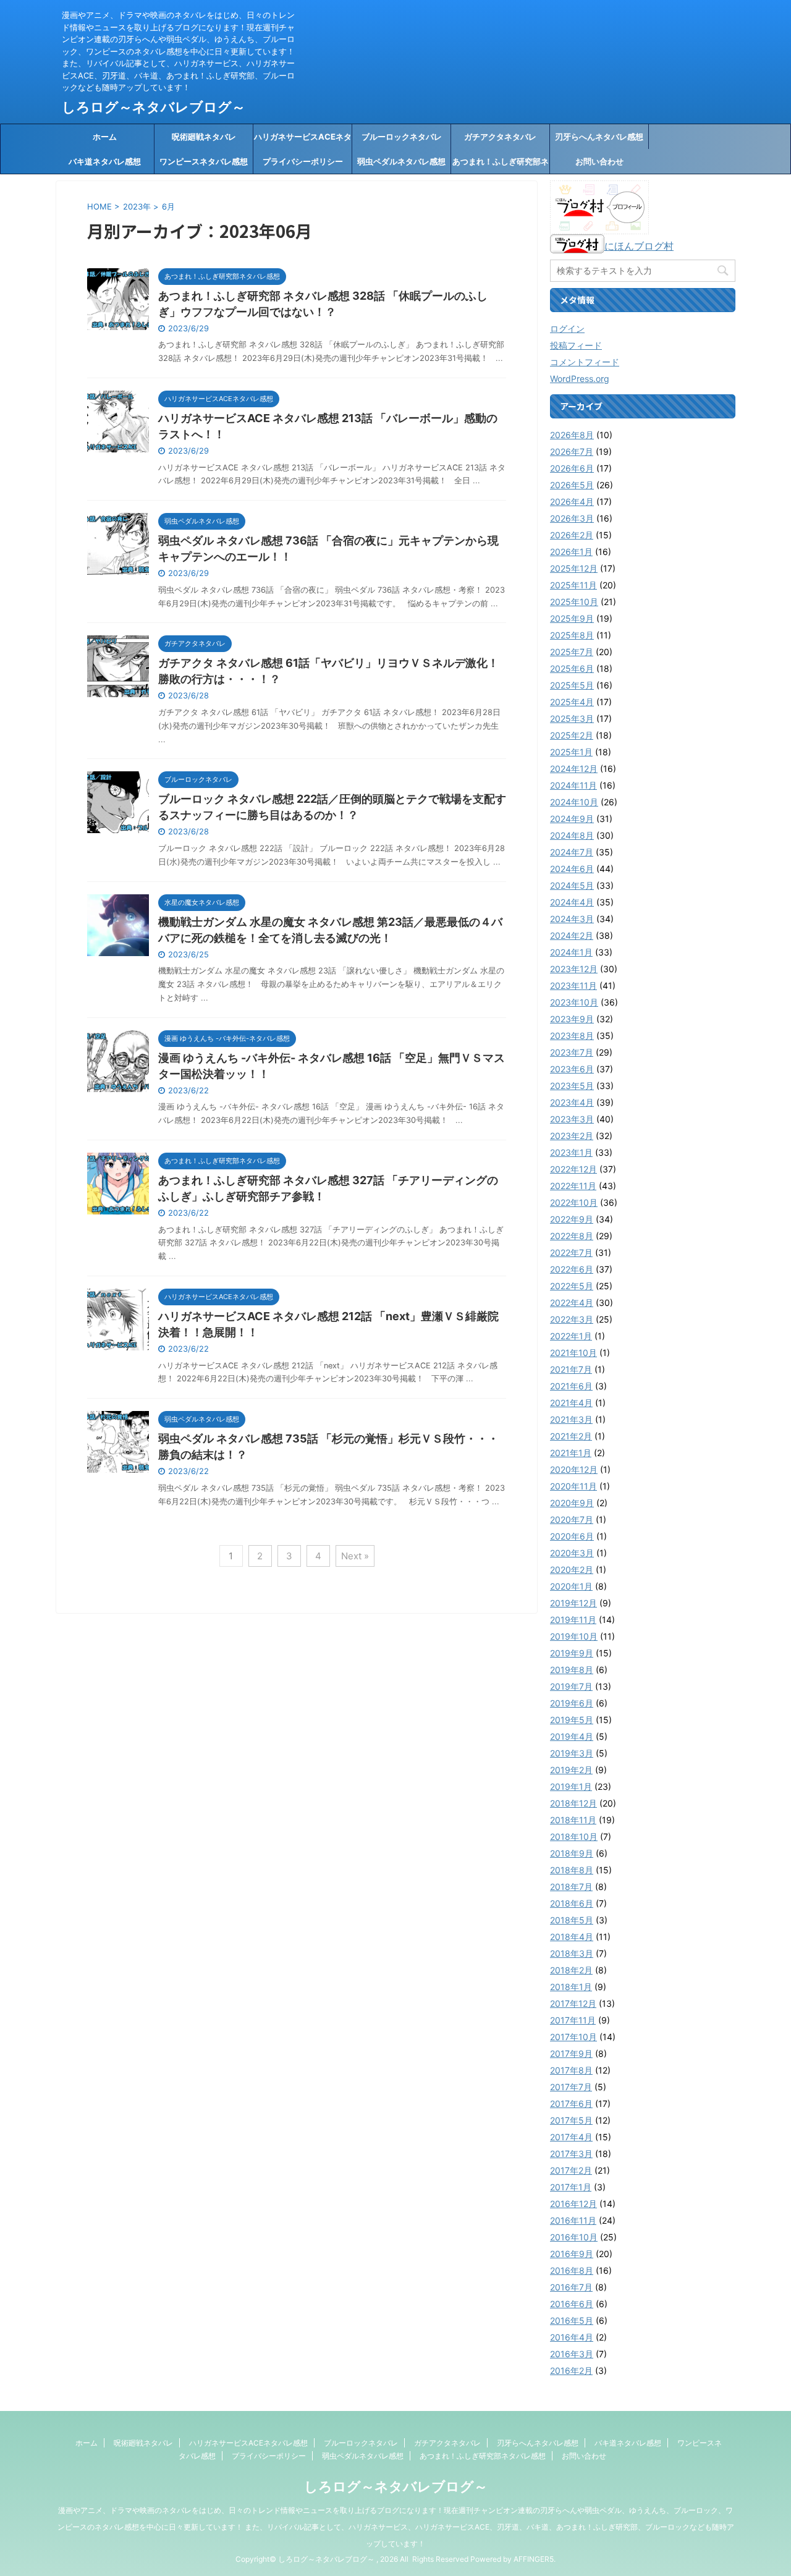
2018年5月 (572, 1920)
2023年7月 (572, 1052)
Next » (355, 1556)
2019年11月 (573, 1620)
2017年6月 (571, 2104)
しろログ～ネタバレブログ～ (154, 107)
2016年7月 (571, 2287)
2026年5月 (572, 485)
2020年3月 (572, 1553)
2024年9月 (572, 819)
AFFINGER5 (534, 2559)
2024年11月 (573, 785)
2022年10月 (574, 1202)
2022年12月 (573, 1169)
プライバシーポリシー (303, 161)
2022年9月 (572, 1219)
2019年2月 (571, 1770)
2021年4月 (571, 1403)
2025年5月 (572, 685)
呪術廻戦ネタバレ (204, 137)
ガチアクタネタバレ (500, 137)
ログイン (567, 328)
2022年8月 (572, 1236)
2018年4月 (572, 1937)
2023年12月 (574, 969)
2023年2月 (572, 1136)
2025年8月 (572, 635)
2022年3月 (572, 1319)
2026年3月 (572, 518)
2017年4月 (571, 2137)
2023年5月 (572, 1086)
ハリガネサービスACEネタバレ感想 (303, 140)
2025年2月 (572, 735)
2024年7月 (572, 852)
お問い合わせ (599, 161)
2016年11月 (573, 2220)
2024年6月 (572, 869)
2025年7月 (572, 652)
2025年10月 (574, 602)
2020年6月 (572, 1536)
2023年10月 (574, 1002)
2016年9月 (572, 2254)
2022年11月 (573, 1186)
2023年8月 (572, 1036)
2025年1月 (571, 752)
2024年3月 (572, 919)
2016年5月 (572, 2320)
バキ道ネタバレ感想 (105, 161)
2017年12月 (573, 2003)
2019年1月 (571, 1786)
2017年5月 (571, 2120)
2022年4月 (572, 1303)
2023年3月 (572, 1119)
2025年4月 (572, 702)
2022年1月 (571, 1336)
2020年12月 (574, 1469)
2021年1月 (571, 1453)
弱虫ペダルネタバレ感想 (401, 161)
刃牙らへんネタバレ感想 (599, 137)
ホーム (105, 137)
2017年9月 (571, 2053)
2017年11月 (573, 2020)
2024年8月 (572, 835)
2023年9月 (572, 1019)
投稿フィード (576, 345)
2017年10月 (573, 2037)
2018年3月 (572, 1953)
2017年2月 (571, 2170)
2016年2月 (571, 2371)
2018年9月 (572, 1853)
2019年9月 (572, 1653)
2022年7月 (571, 1252)
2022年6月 (572, 1269)
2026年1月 (571, 552)
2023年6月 (572, 1069)
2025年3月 (572, 718)
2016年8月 (572, 2270)
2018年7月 (571, 1887)
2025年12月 (574, 568)
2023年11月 (573, 985)
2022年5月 (572, 1286)
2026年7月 (572, 451)
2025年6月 (572, 668)
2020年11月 (573, 1486)
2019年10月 (574, 1636)
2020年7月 (572, 1519)
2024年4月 (572, 902)
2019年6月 (572, 1703)
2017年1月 (571, 2187)
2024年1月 (571, 952)
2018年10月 (574, 1837)
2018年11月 (573, 1820)
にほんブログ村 (639, 246)
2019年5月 (572, 1720)
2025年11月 (573, 585)
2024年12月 (574, 769)
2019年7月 (571, 1686)
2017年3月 (571, 2154)
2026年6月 (572, 468)
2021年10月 (573, 1353)
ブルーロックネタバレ (402, 137)
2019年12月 (573, 1603)
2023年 (137, 206)
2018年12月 (573, 1803)
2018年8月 (572, 1870)
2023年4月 (572, 1102)
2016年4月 (572, 2337)
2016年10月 (574, 2237)
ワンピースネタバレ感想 (204, 161)
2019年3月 (572, 1753)
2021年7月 (571, 1369)
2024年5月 (572, 885)
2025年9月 (572, 618)
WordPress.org (580, 379)
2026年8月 (572, 435)
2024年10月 (574, 802)
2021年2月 (571, 1436)
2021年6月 (571, 1386)
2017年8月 (571, 2070)
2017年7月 (571, 2087)
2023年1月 (571, 1152)
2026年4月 (572, 502)
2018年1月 (571, 1987)
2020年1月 (571, 1586)
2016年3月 (572, 2354)
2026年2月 (572, 535)
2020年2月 (572, 1570)
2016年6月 (572, 2304)
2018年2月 (571, 1970)
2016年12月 (573, 2204)
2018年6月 (572, 1903)
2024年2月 (572, 935)
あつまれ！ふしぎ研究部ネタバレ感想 (501, 165)
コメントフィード (585, 362)
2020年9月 (572, 1503)
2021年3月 (571, 1419)
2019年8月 (572, 1670)
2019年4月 (572, 1736)
